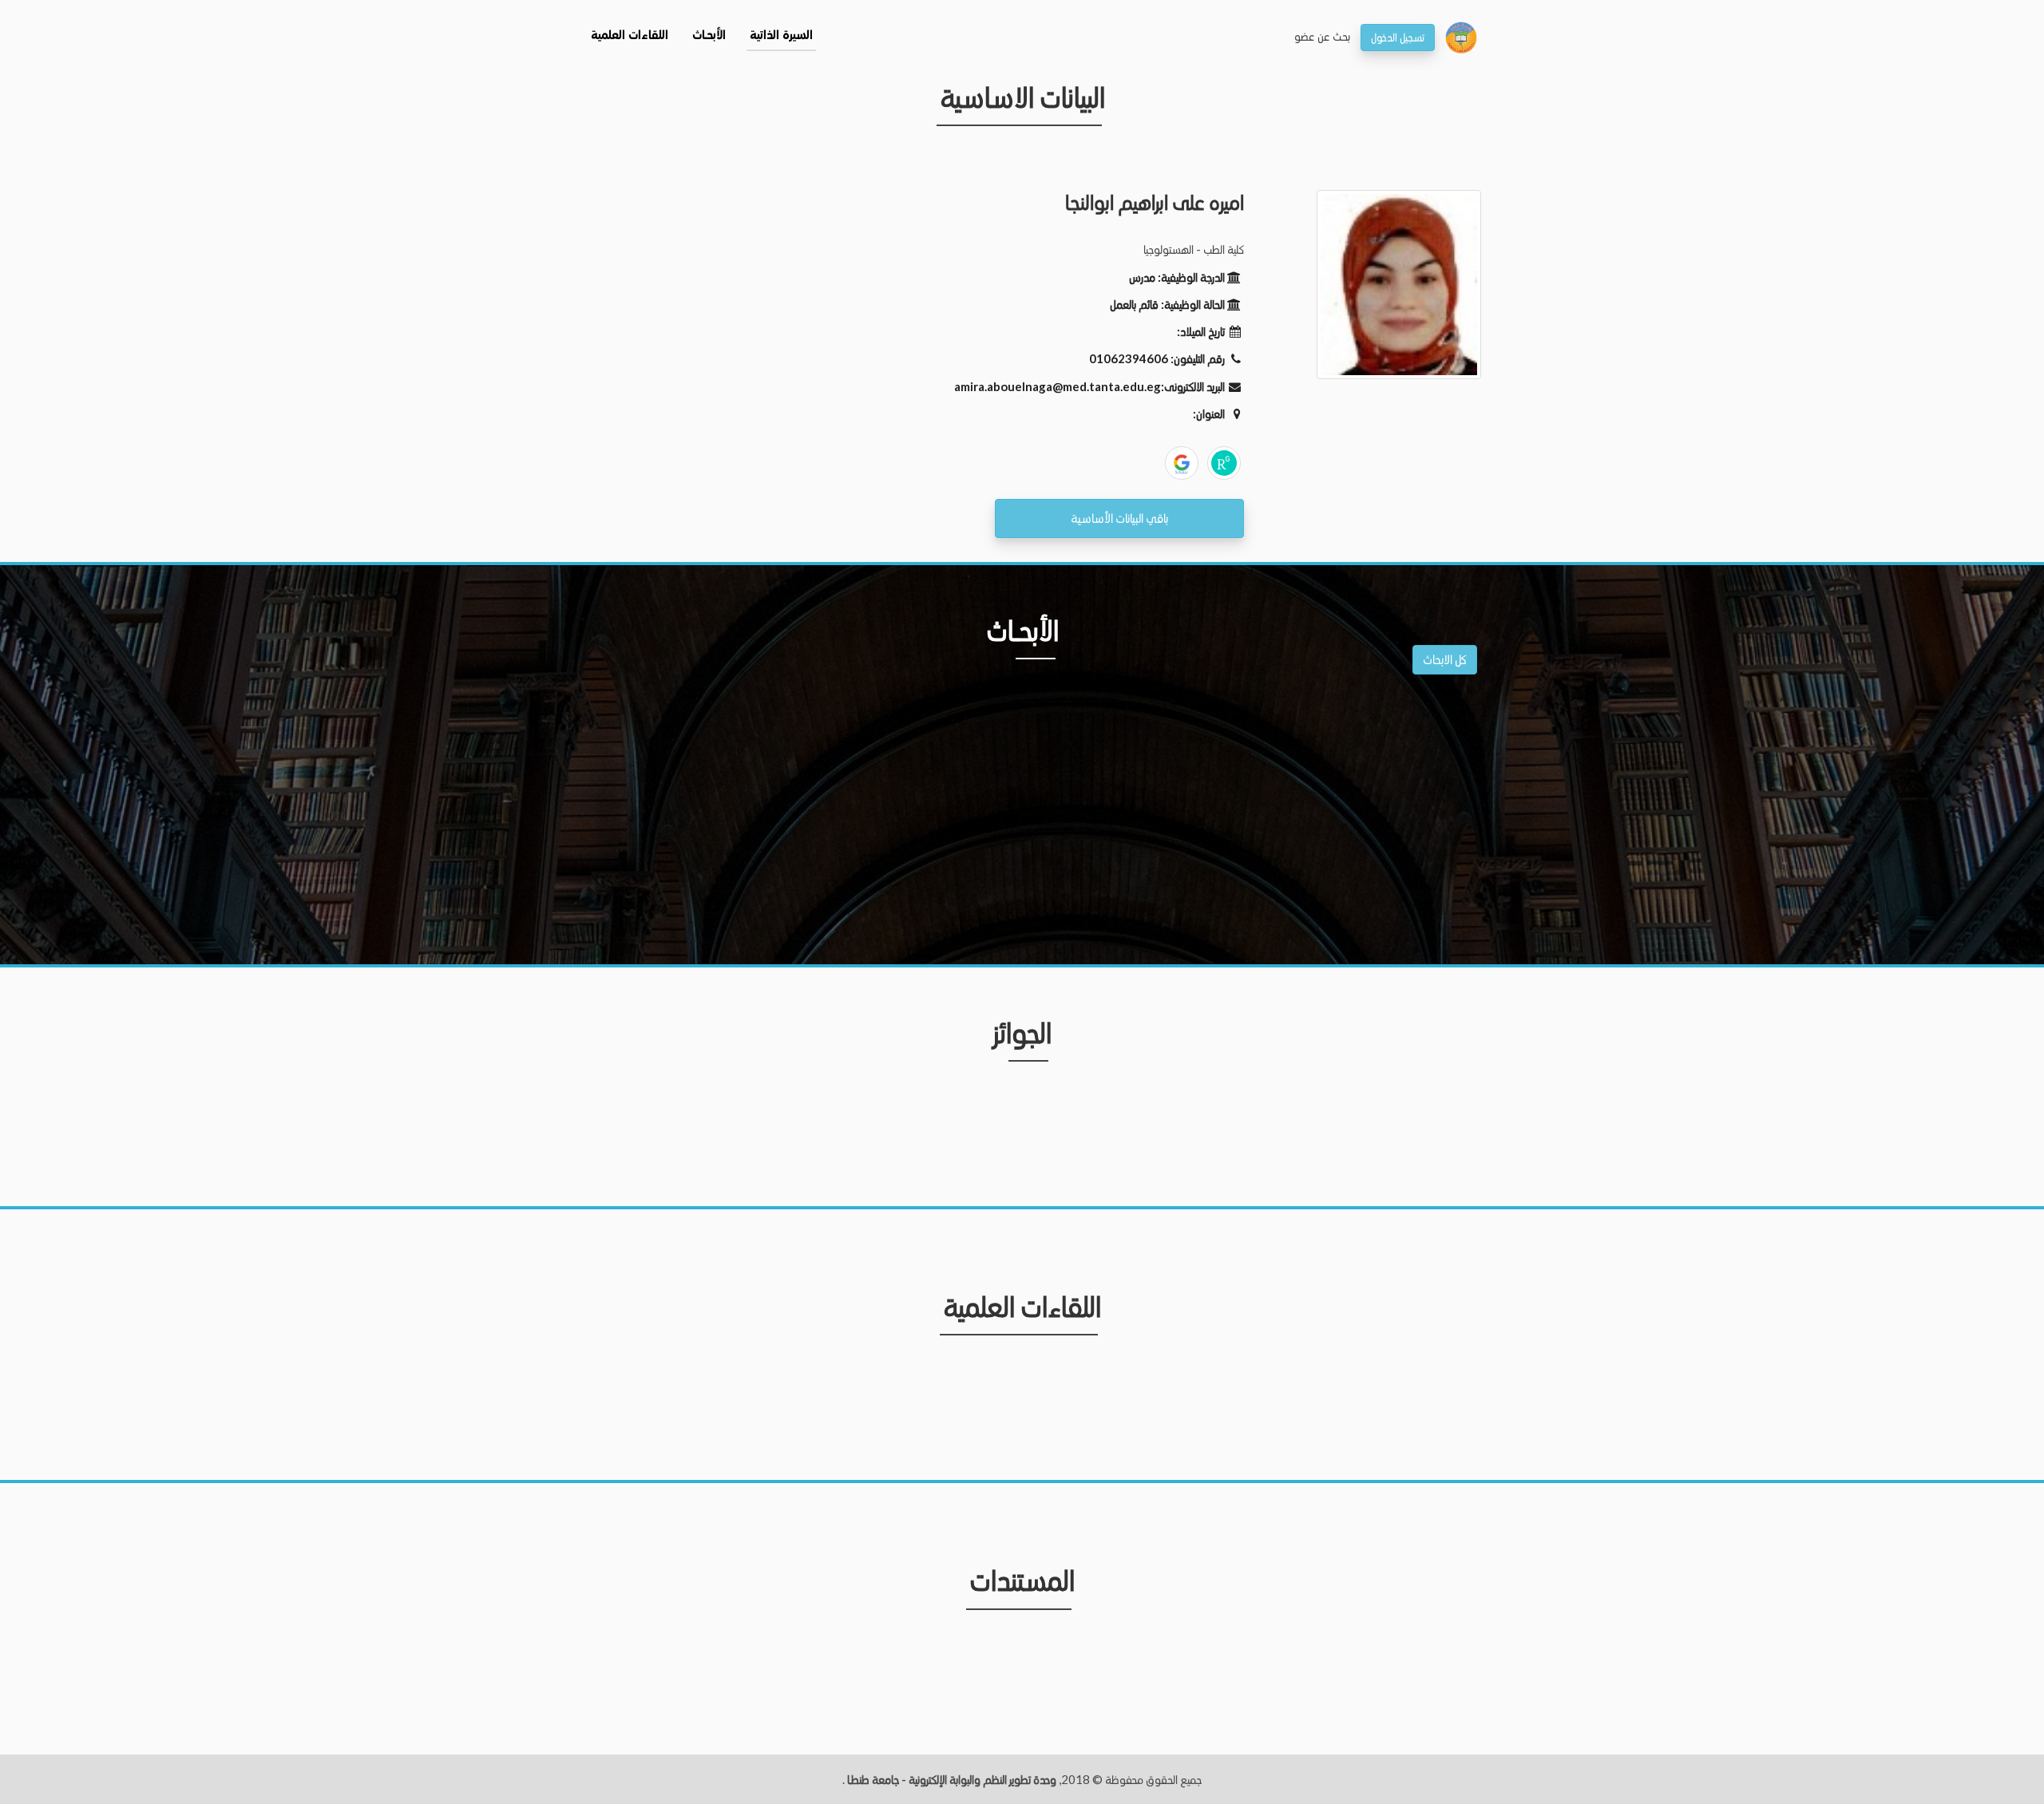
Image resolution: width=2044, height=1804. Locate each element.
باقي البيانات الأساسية (1119, 518)
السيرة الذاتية (781, 36)
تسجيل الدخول (1398, 37)
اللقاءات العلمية (630, 36)
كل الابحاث (1445, 659)
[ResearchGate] (1224, 463)
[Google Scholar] (1182, 463)
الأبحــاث (709, 36)
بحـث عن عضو (1322, 36)
